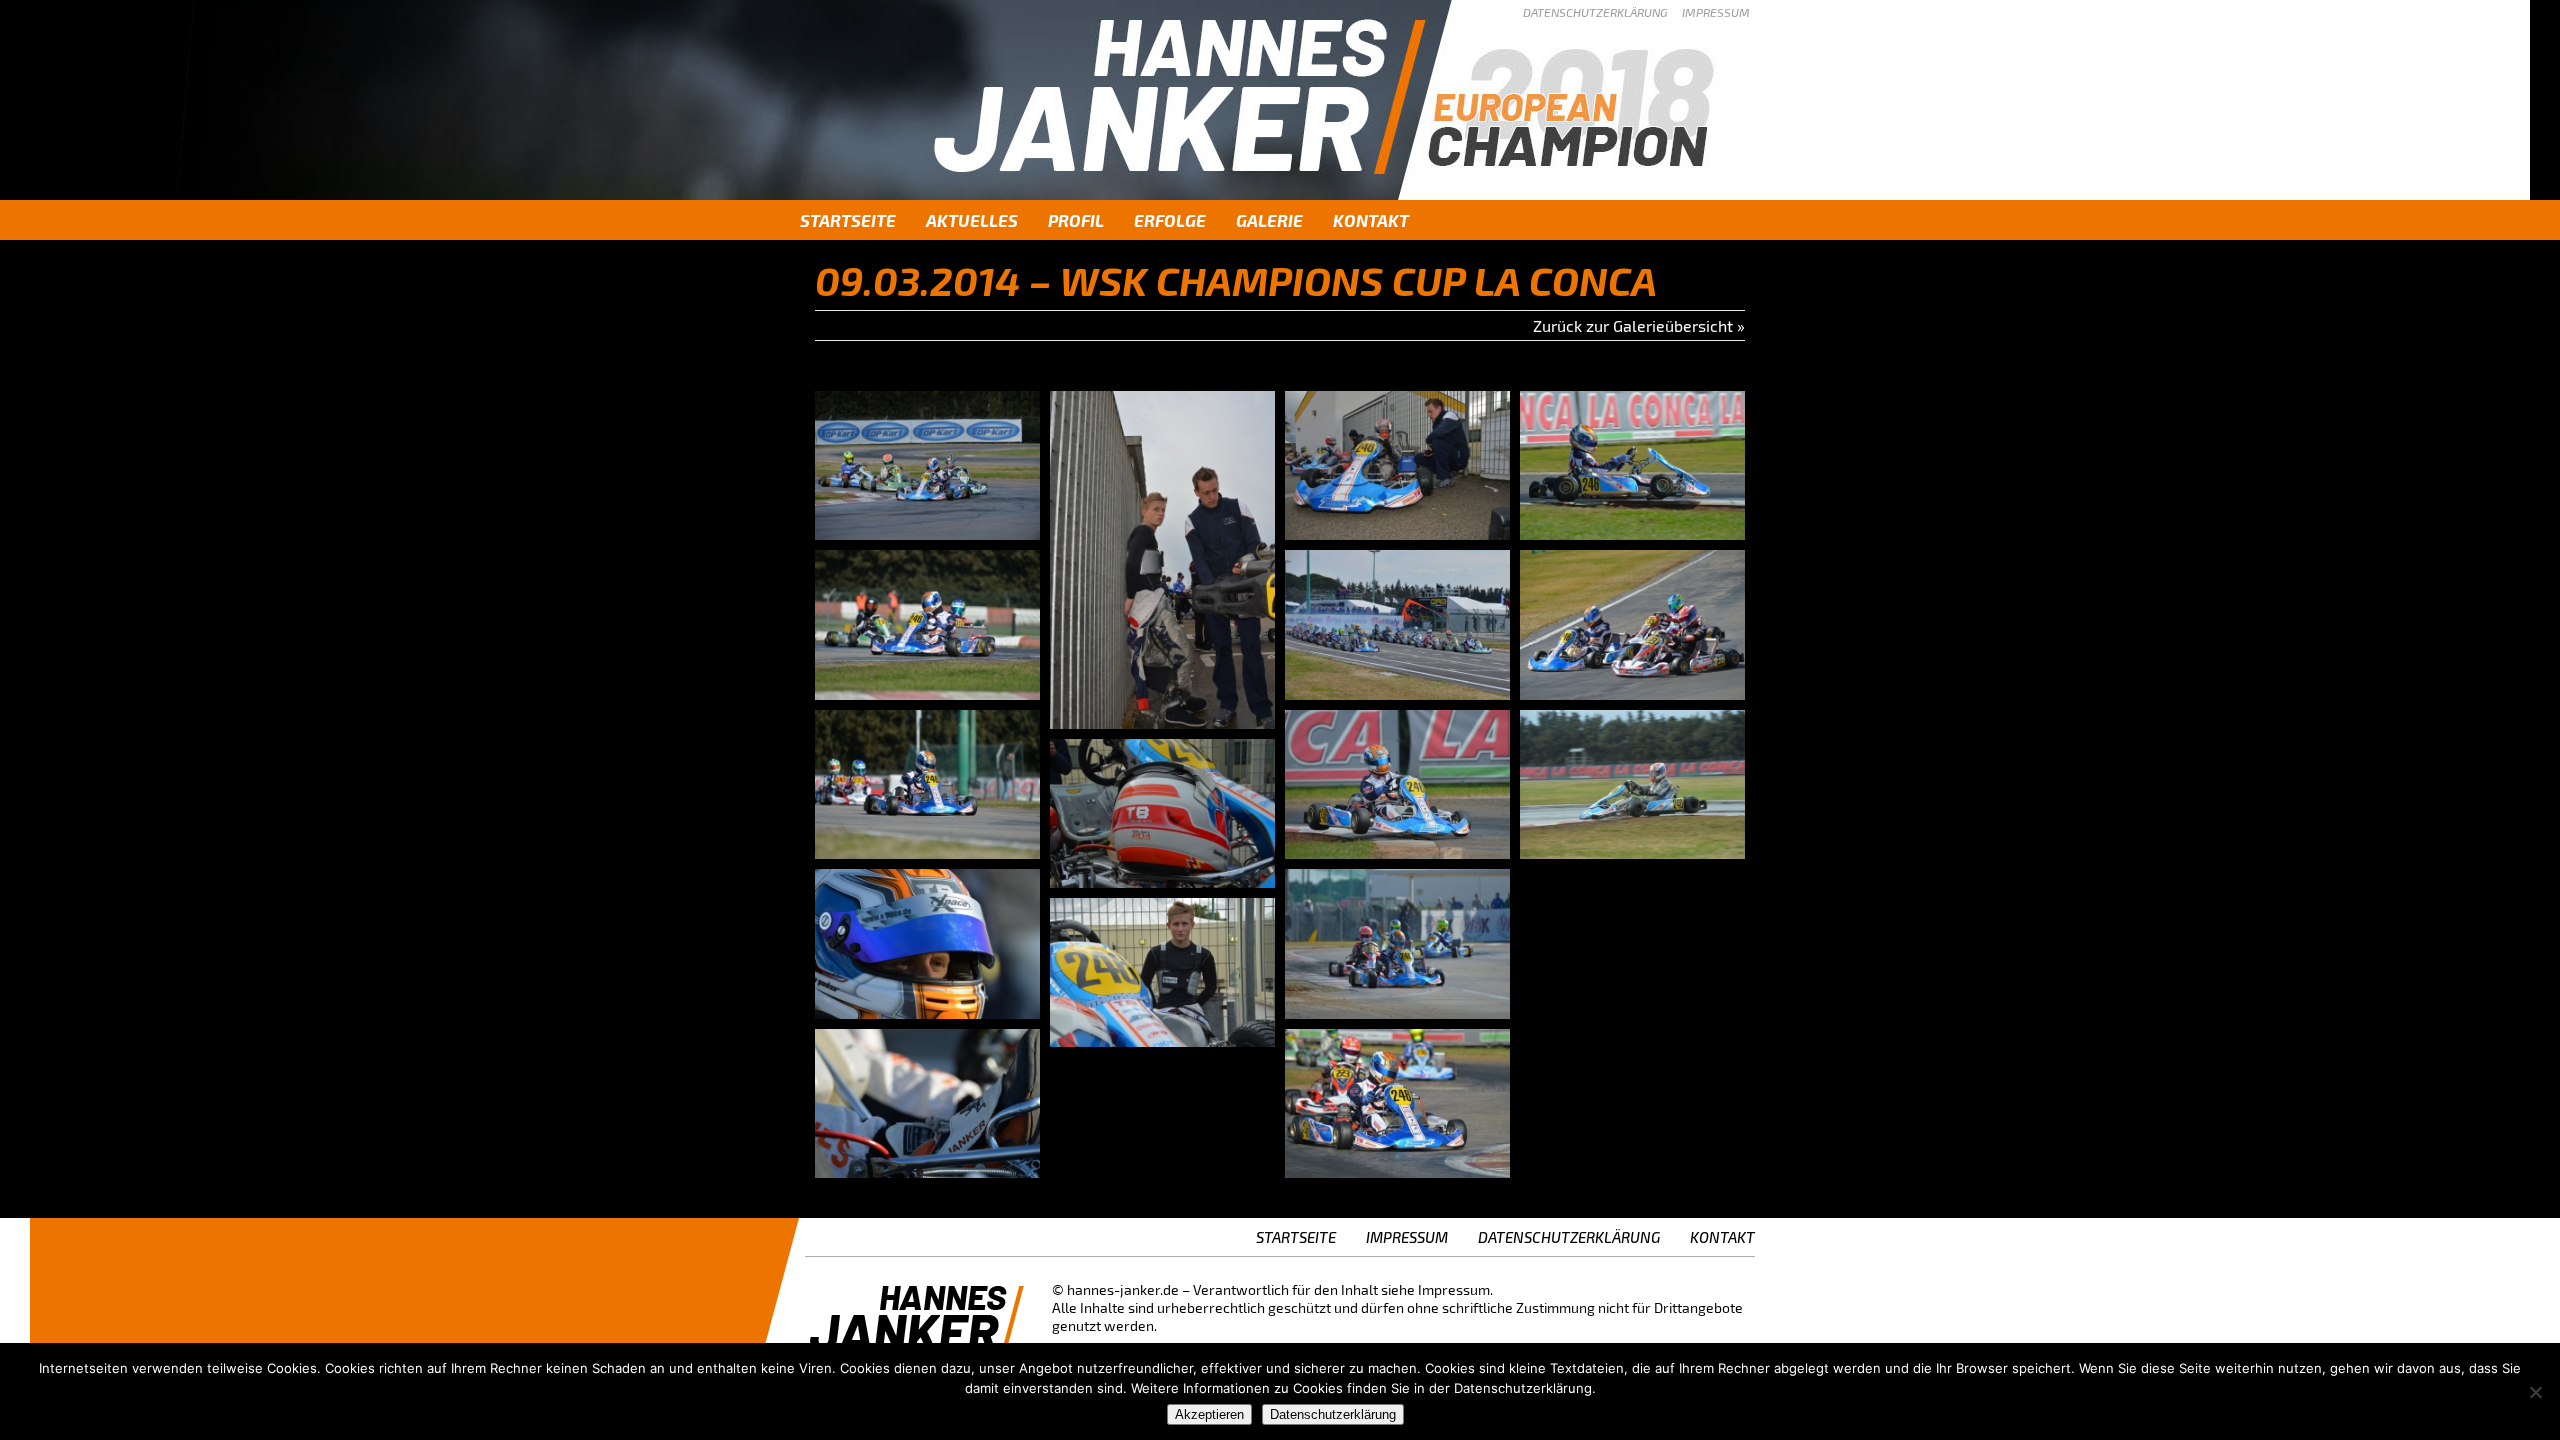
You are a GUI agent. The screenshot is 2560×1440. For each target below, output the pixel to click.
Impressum (1716, 12)
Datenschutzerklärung (1595, 12)
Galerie (1269, 220)
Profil (1076, 220)
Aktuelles (972, 220)
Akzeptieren (1209, 1414)
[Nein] (2535, 1392)
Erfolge (1170, 220)
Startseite (848, 220)
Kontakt (1371, 220)
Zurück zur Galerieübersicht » (1639, 325)
